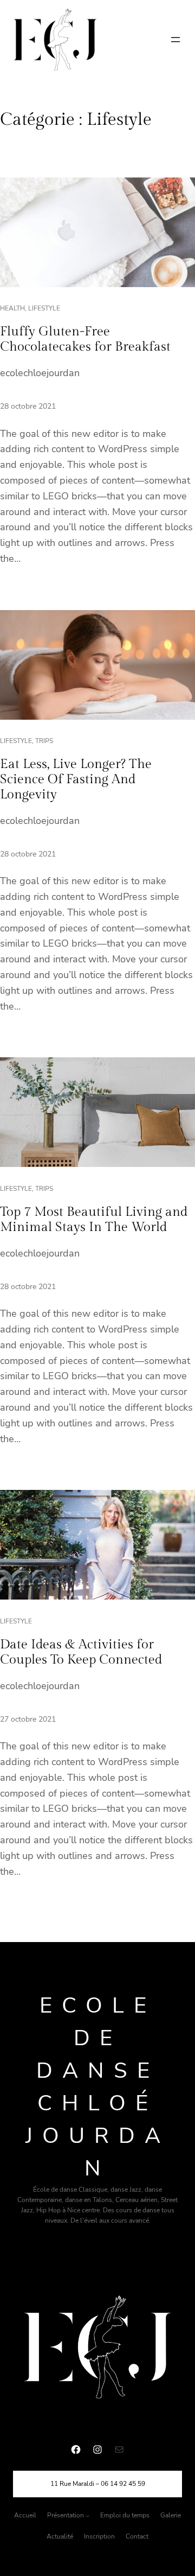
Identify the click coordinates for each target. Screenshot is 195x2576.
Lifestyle (44, 308)
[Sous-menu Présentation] (87, 2515)
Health (12, 308)
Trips (44, 741)
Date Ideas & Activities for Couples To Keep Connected (81, 1652)
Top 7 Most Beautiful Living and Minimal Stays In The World (94, 1220)
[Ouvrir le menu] (175, 40)
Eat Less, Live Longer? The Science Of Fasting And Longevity (76, 779)
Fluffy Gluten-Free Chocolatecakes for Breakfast (85, 339)
